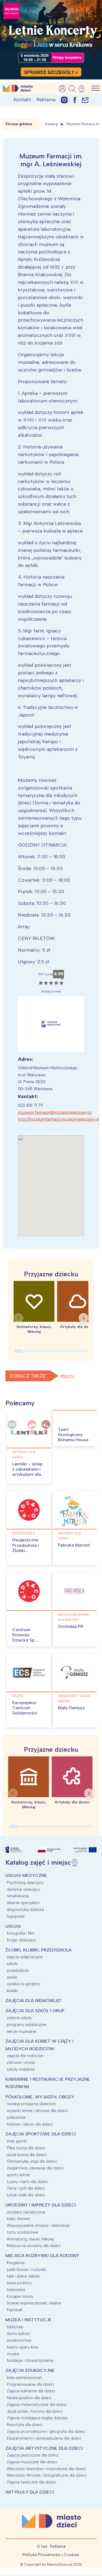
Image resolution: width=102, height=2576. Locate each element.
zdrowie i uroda (21, 2062)
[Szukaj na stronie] (72, 89)
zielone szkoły (19, 2018)
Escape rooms (20, 2297)
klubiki (12, 1991)
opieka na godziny (23, 1984)
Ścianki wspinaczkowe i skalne (34, 2303)
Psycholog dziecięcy (25, 1883)
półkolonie (16, 2117)
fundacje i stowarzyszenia (30, 2360)
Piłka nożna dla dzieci (26, 2148)
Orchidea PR (71, 1626)
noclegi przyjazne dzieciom (31, 2104)
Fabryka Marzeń (74, 1545)
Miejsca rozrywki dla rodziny (74, 1617)
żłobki (12, 1977)
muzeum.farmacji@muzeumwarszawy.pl (55, 1112)
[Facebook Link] (75, 100)
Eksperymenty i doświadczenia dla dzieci (44, 2438)
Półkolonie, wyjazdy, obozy (40, 2097)
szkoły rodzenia (21, 2069)
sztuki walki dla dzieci (26, 2195)
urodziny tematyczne (26, 2212)
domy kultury (18, 2334)
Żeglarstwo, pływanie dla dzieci (35, 2168)
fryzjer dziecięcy (21, 1940)
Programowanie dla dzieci (30, 2384)
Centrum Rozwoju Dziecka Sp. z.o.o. (24, 1638)
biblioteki (15, 2327)
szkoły (12, 1964)
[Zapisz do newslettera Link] (85, 100)
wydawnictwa (19, 2340)
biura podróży (19, 2283)
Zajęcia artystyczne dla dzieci (44, 2448)
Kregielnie (16, 2263)
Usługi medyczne (26, 1875)
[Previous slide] (18, 1318)
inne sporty (17, 2141)
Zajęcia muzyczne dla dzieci (32, 2462)
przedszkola (24, 1533)
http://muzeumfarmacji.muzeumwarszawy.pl (58, 1119)
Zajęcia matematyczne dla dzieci (37, 2405)
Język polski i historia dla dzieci (35, 2411)
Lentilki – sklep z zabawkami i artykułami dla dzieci (27, 1472)
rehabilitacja (18, 1896)
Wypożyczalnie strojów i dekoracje (38, 2225)
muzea (18, 1696)
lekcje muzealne (21, 2031)
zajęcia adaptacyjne (25, 1957)
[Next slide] (84, 1318)
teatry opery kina (22, 2347)
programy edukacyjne (27, 2025)
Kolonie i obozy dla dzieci (30, 2124)
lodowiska (16, 2290)
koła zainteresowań (24, 2378)
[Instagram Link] (64, 100)
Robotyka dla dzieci (25, 2425)
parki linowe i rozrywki (26, 2270)
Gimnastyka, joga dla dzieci (32, 2161)
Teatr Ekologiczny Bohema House (73, 1435)
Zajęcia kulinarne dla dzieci (31, 2391)
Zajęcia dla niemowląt (34, 2001)
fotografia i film (21, 1933)
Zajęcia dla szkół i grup (35, 2011)
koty (69, 1376)
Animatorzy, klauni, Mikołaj (75, 1699)
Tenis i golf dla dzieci (26, 2188)
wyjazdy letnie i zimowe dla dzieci (37, 2111)
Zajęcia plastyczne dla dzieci (33, 2455)
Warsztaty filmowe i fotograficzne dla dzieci (47, 2475)
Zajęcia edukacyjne (30, 2370)
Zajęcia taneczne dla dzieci (31, 2482)
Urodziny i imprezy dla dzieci (41, 2205)
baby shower (18, 2219)
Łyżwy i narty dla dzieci (27, 2182)
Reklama (46, 100)
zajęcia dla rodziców (25, 2056)
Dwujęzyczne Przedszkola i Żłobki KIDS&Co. (26, 1548)
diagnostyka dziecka (25, 1910)
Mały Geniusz (71, 1708)
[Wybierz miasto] (83, 89)
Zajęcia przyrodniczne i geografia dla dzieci (46, 2431)
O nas (42, 2546)
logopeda (16, 1916)
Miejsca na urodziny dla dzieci (34, 2246)
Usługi (13, 1926)
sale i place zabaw (23, 2276)
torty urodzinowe (22, 2232)
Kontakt (22, 100)
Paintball (14, 2310)
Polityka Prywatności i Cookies (51, 2555)
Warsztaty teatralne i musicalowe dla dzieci (46, 2469)
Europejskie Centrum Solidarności (25, 1708)
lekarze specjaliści (23, 1903)
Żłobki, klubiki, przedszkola (38, 1950)
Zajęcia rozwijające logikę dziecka (37, 2418)
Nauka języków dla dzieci (29, 2398)
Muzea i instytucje (29, 2320)
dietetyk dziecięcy (23, 1889)
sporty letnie (18, 2175)
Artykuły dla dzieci (24, 1455)
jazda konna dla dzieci (27, 2155)
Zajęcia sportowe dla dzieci (41, 2134)
